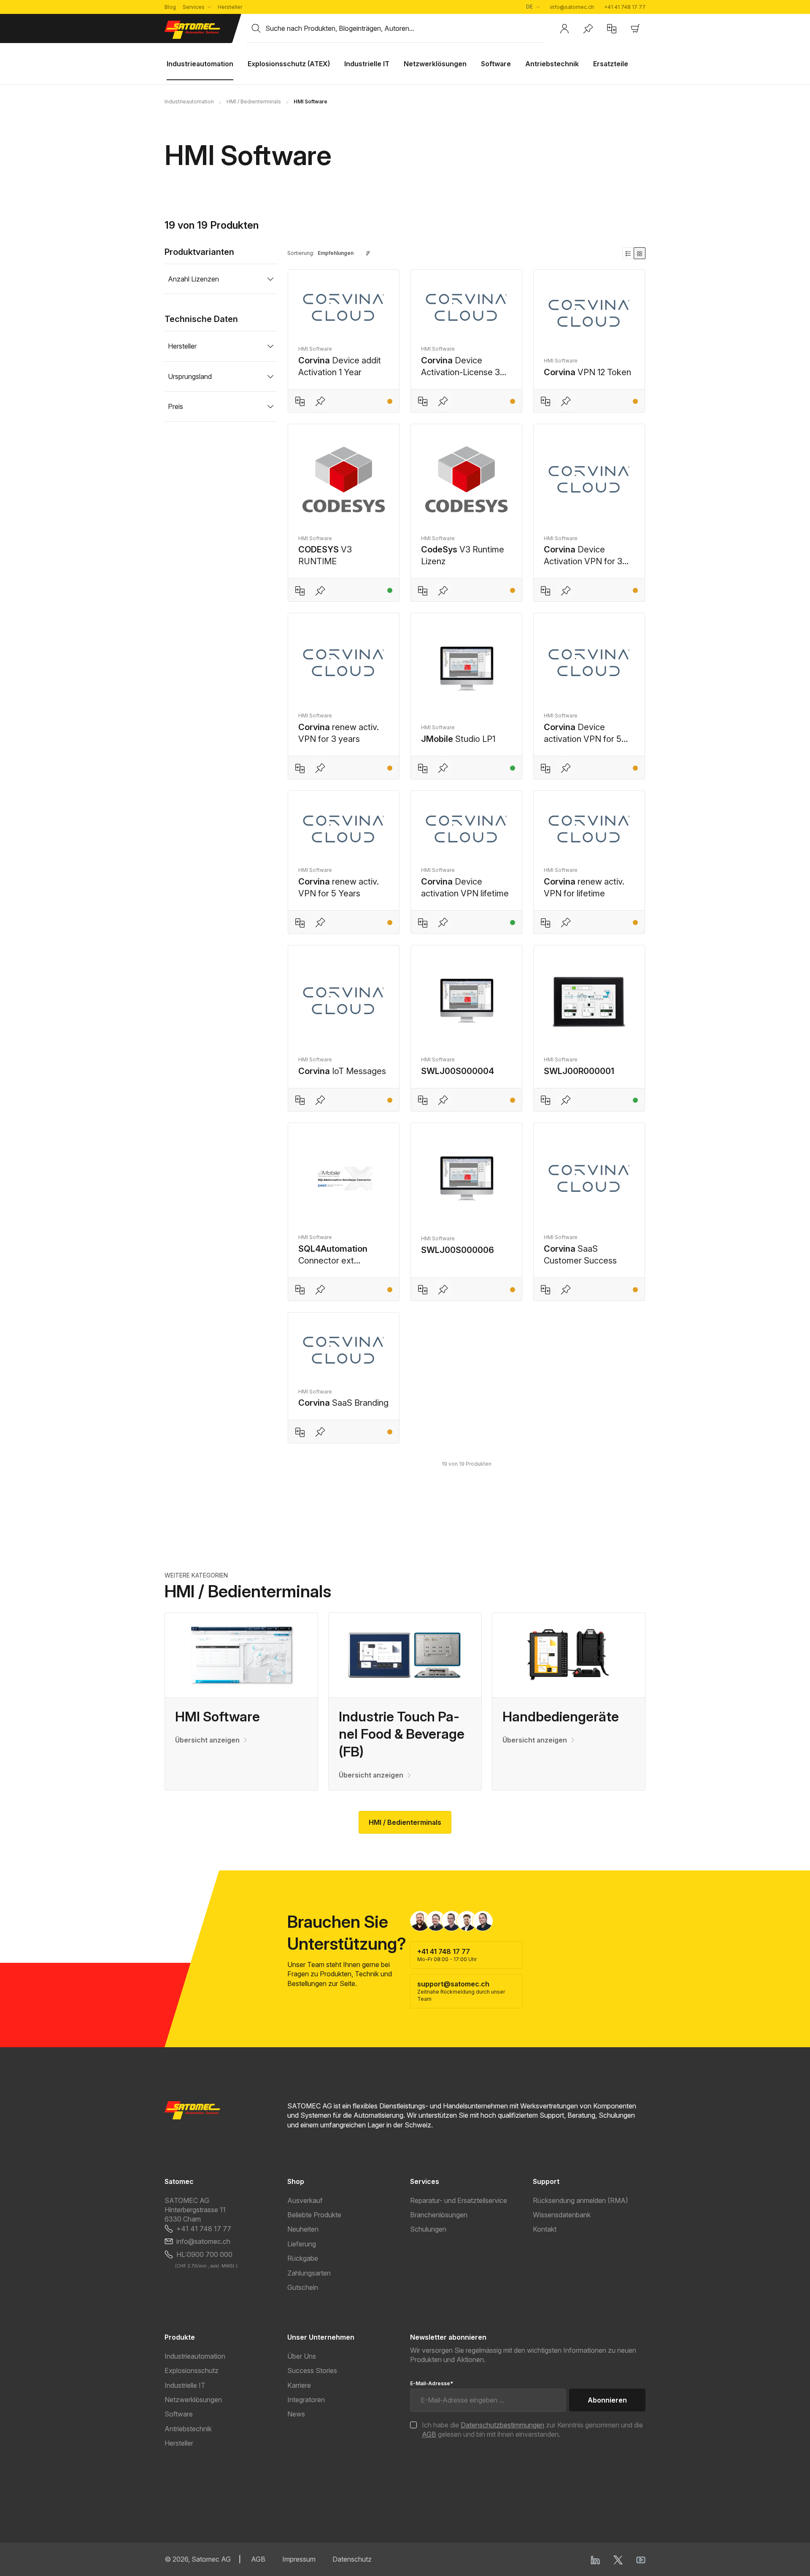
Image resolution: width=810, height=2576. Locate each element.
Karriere (299, 2385)
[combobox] (405, 28)
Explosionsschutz (192, 2370)
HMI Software (217, 1717)
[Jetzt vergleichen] (612, 29)
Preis (175, 406)
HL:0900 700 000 (204, 2254)
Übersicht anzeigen (207, 1740)
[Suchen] (256, 28)
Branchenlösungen (439, 2215)
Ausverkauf (305, 2200)
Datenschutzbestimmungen (502, 2425)
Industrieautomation (195, 2356)
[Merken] (320, 401)
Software (179, 2414)
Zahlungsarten (309, 2273)
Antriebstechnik (188, 2429)
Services (194, 7)
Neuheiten (303, 2229)
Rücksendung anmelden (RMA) (580, 2200)
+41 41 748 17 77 (625, 7)
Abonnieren (607, 2400)
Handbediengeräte (561, 1717)
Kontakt (545, 2229)
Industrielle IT (185, 2385)
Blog (170, 7)
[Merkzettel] (588, 29)
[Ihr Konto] (564, 29)
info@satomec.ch (572, 7)
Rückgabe (303, 2258)
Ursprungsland (190, 376)
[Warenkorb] (635, 29)
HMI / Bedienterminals (405, 1822)
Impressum (299, 2559)
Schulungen (428, 2229)
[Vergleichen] (300, 401)
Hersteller (230, 7)
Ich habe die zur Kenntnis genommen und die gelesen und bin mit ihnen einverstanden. (532, 2430)
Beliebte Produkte (314, 2215)
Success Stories (312, 2370)
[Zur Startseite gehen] (200, 30)
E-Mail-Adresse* (432, 2383)
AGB (429, 2434)
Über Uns (302, 2356)
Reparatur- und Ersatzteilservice (459, 2200)
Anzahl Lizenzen (193, 279)
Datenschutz (352, 2559)
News (296, 2414)
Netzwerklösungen (193, 2400)
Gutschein (303, 2287)
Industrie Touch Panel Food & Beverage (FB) (402, 1734)
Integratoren (306, 2400)
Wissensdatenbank (562, 2215)
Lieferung (302, 2244)
